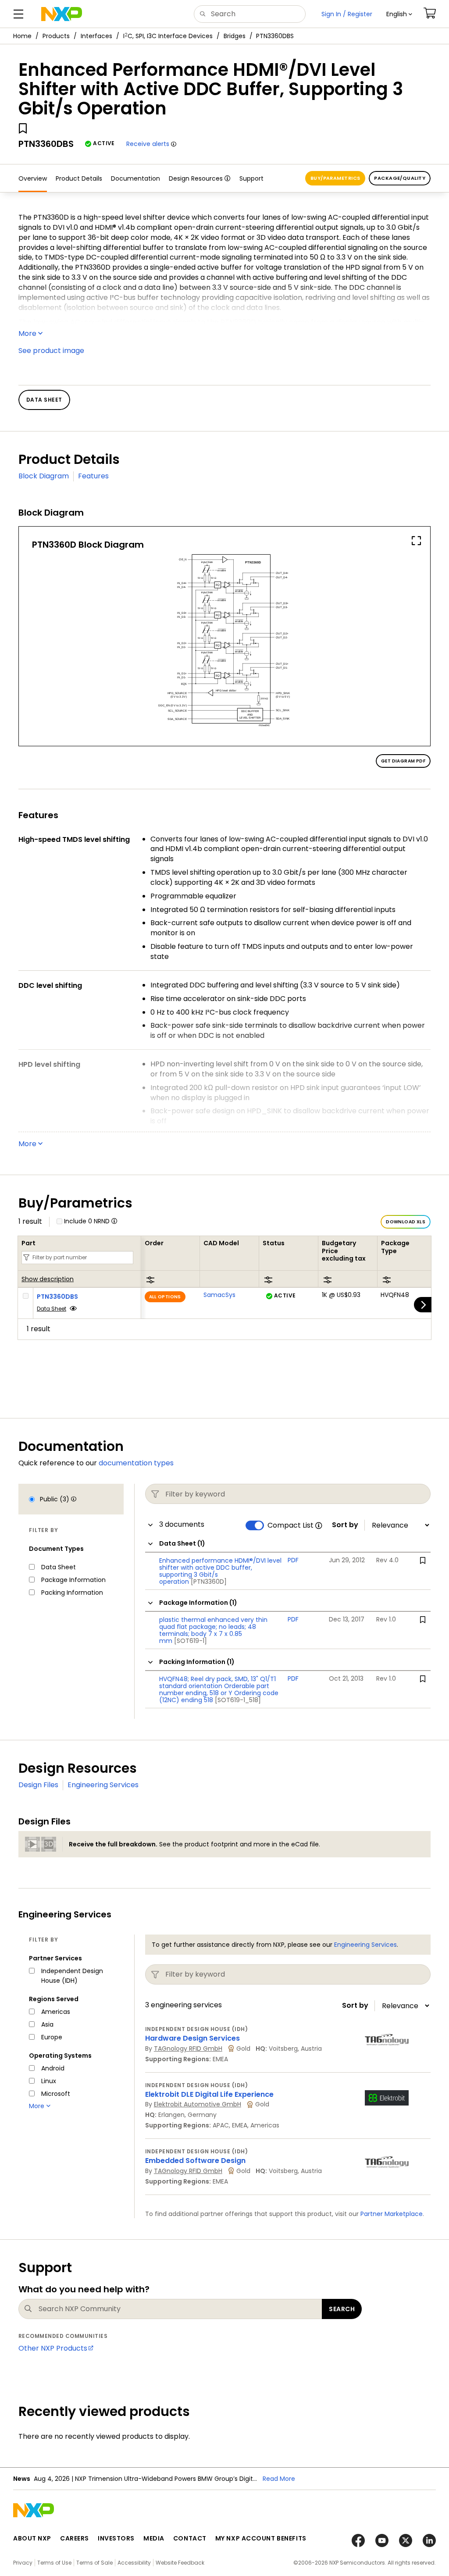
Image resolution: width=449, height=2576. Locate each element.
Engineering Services (103, 1785)
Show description (48, 1279)
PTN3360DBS (57, 1297)
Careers (75, 2538)
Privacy (23, 2563)
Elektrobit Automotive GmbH (198, 2104)
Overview (33, 178)
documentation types (136, 1463)
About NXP (32, 2538)
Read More (279, 2479)
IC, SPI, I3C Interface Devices (168, 36)
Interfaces (96, 36)
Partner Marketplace (392, 2214)
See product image (51, 351)
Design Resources (196, 178)
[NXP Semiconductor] (62, 14)
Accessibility (134, 2563)
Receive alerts (148, 144)
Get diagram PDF (403, 761)
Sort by (345, 1525)
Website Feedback (180, 2563)
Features (93, 476)
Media (154, 2538)
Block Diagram (44, 476)
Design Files (38, 1785)
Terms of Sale (94, 2563)
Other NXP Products (53, 2348)
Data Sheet (52, 1309)
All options (165, 1297)
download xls (406, 1222)
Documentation (135, 178)
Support (251, 178)
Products (56, 36)
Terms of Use (54, 2563)
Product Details (79, 178)
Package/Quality (400, 178)
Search (342, 2309)
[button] (399, 14)
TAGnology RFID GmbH (188, 2049)
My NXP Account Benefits (261, 2538)
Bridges (235, 36)
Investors (116, 2538)
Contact (190, 2538)
